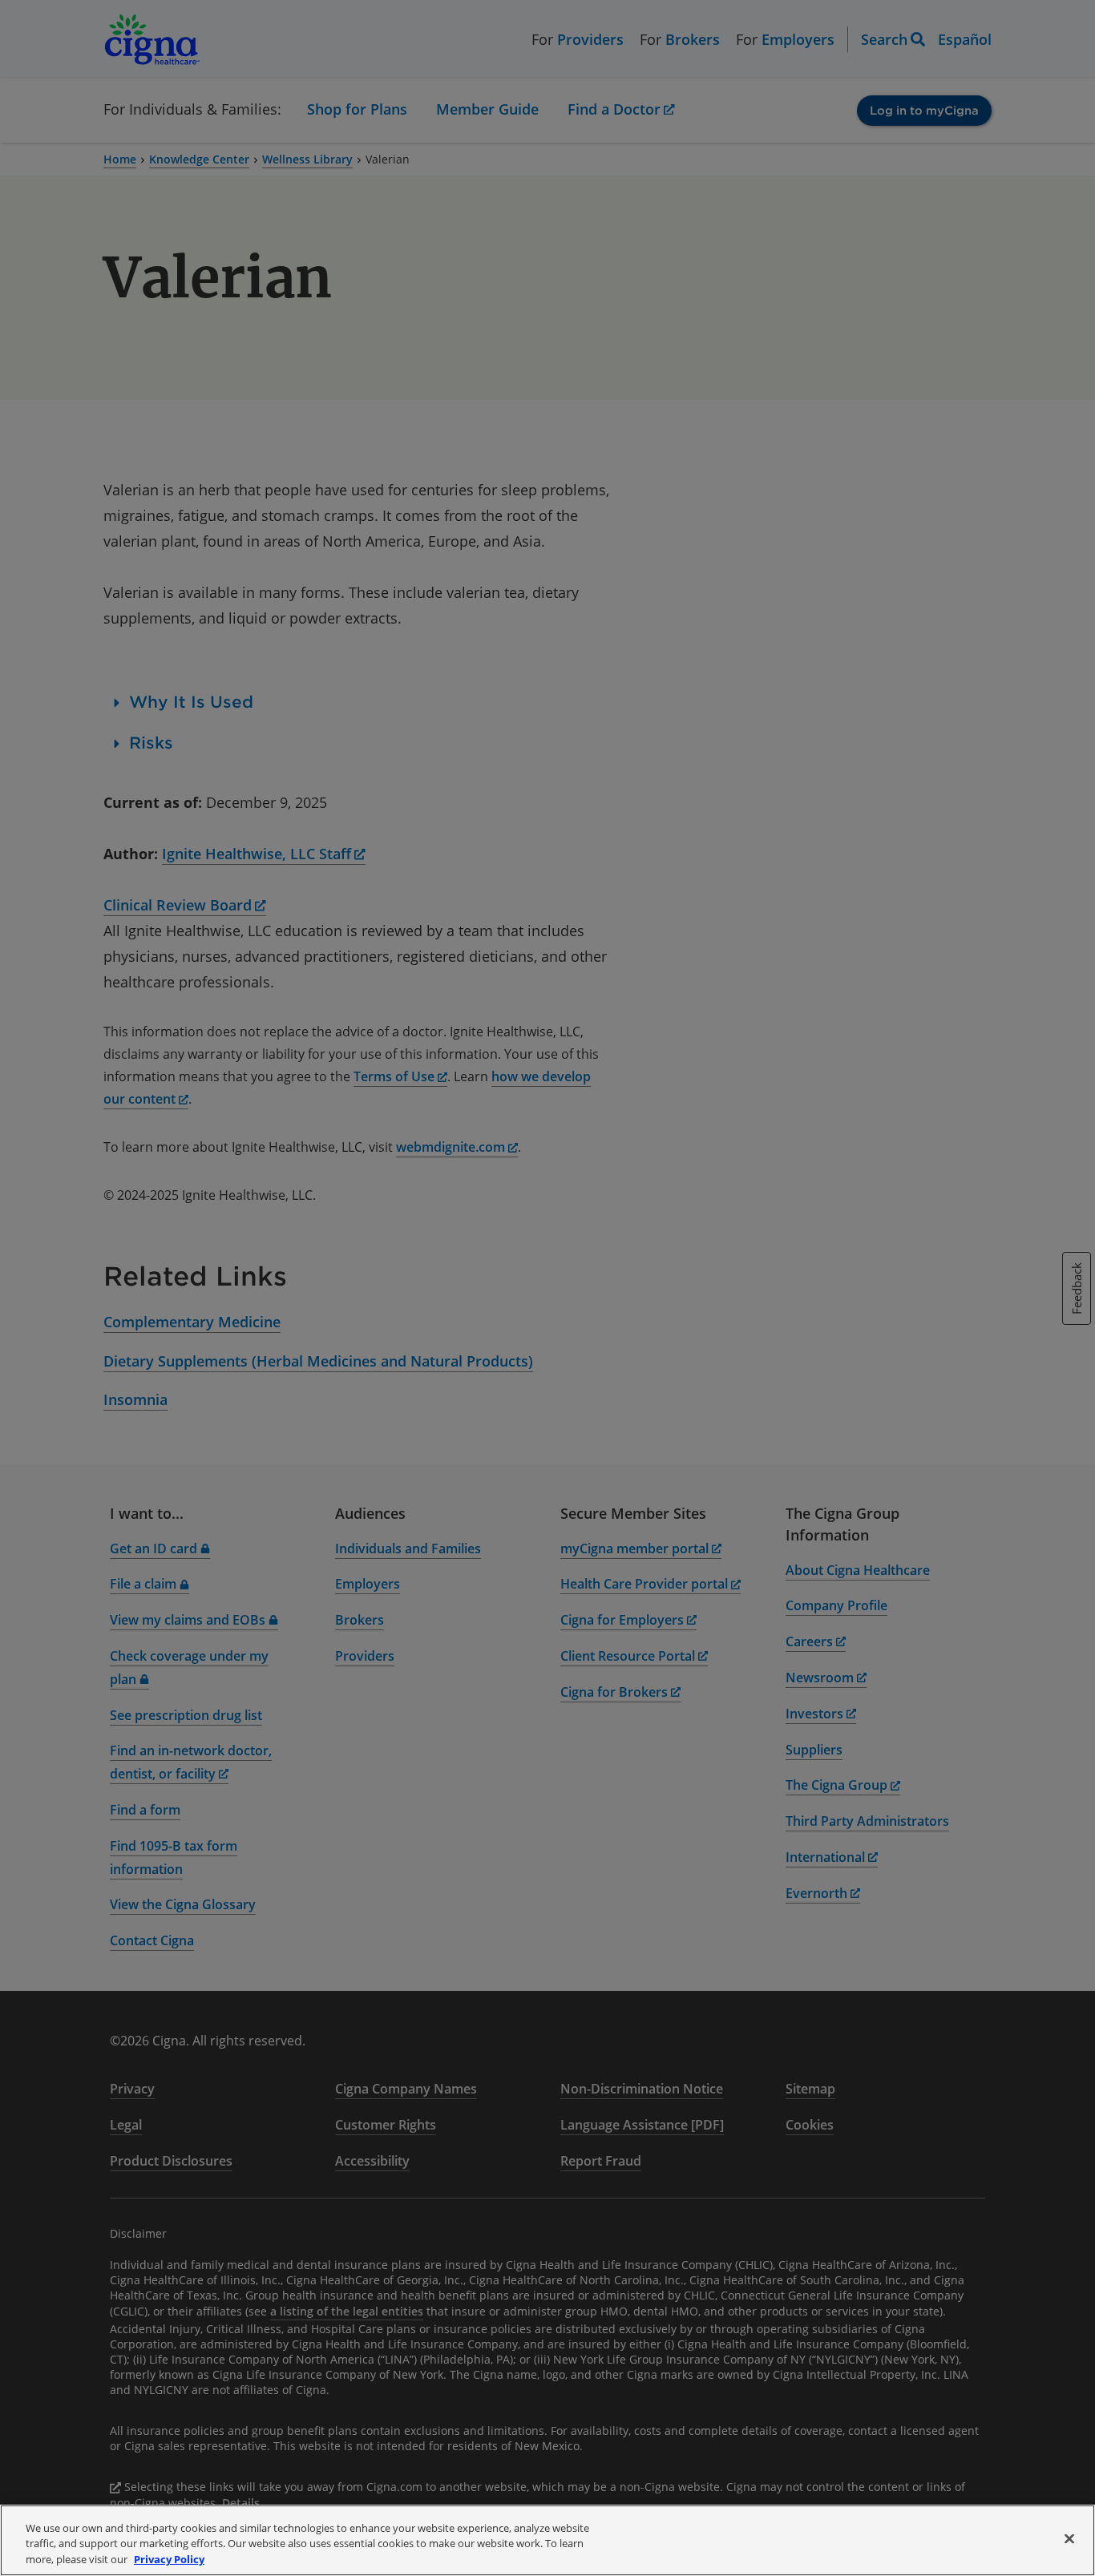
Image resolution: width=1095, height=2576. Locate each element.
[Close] (1069, 2538)
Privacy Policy (169, 2559)
